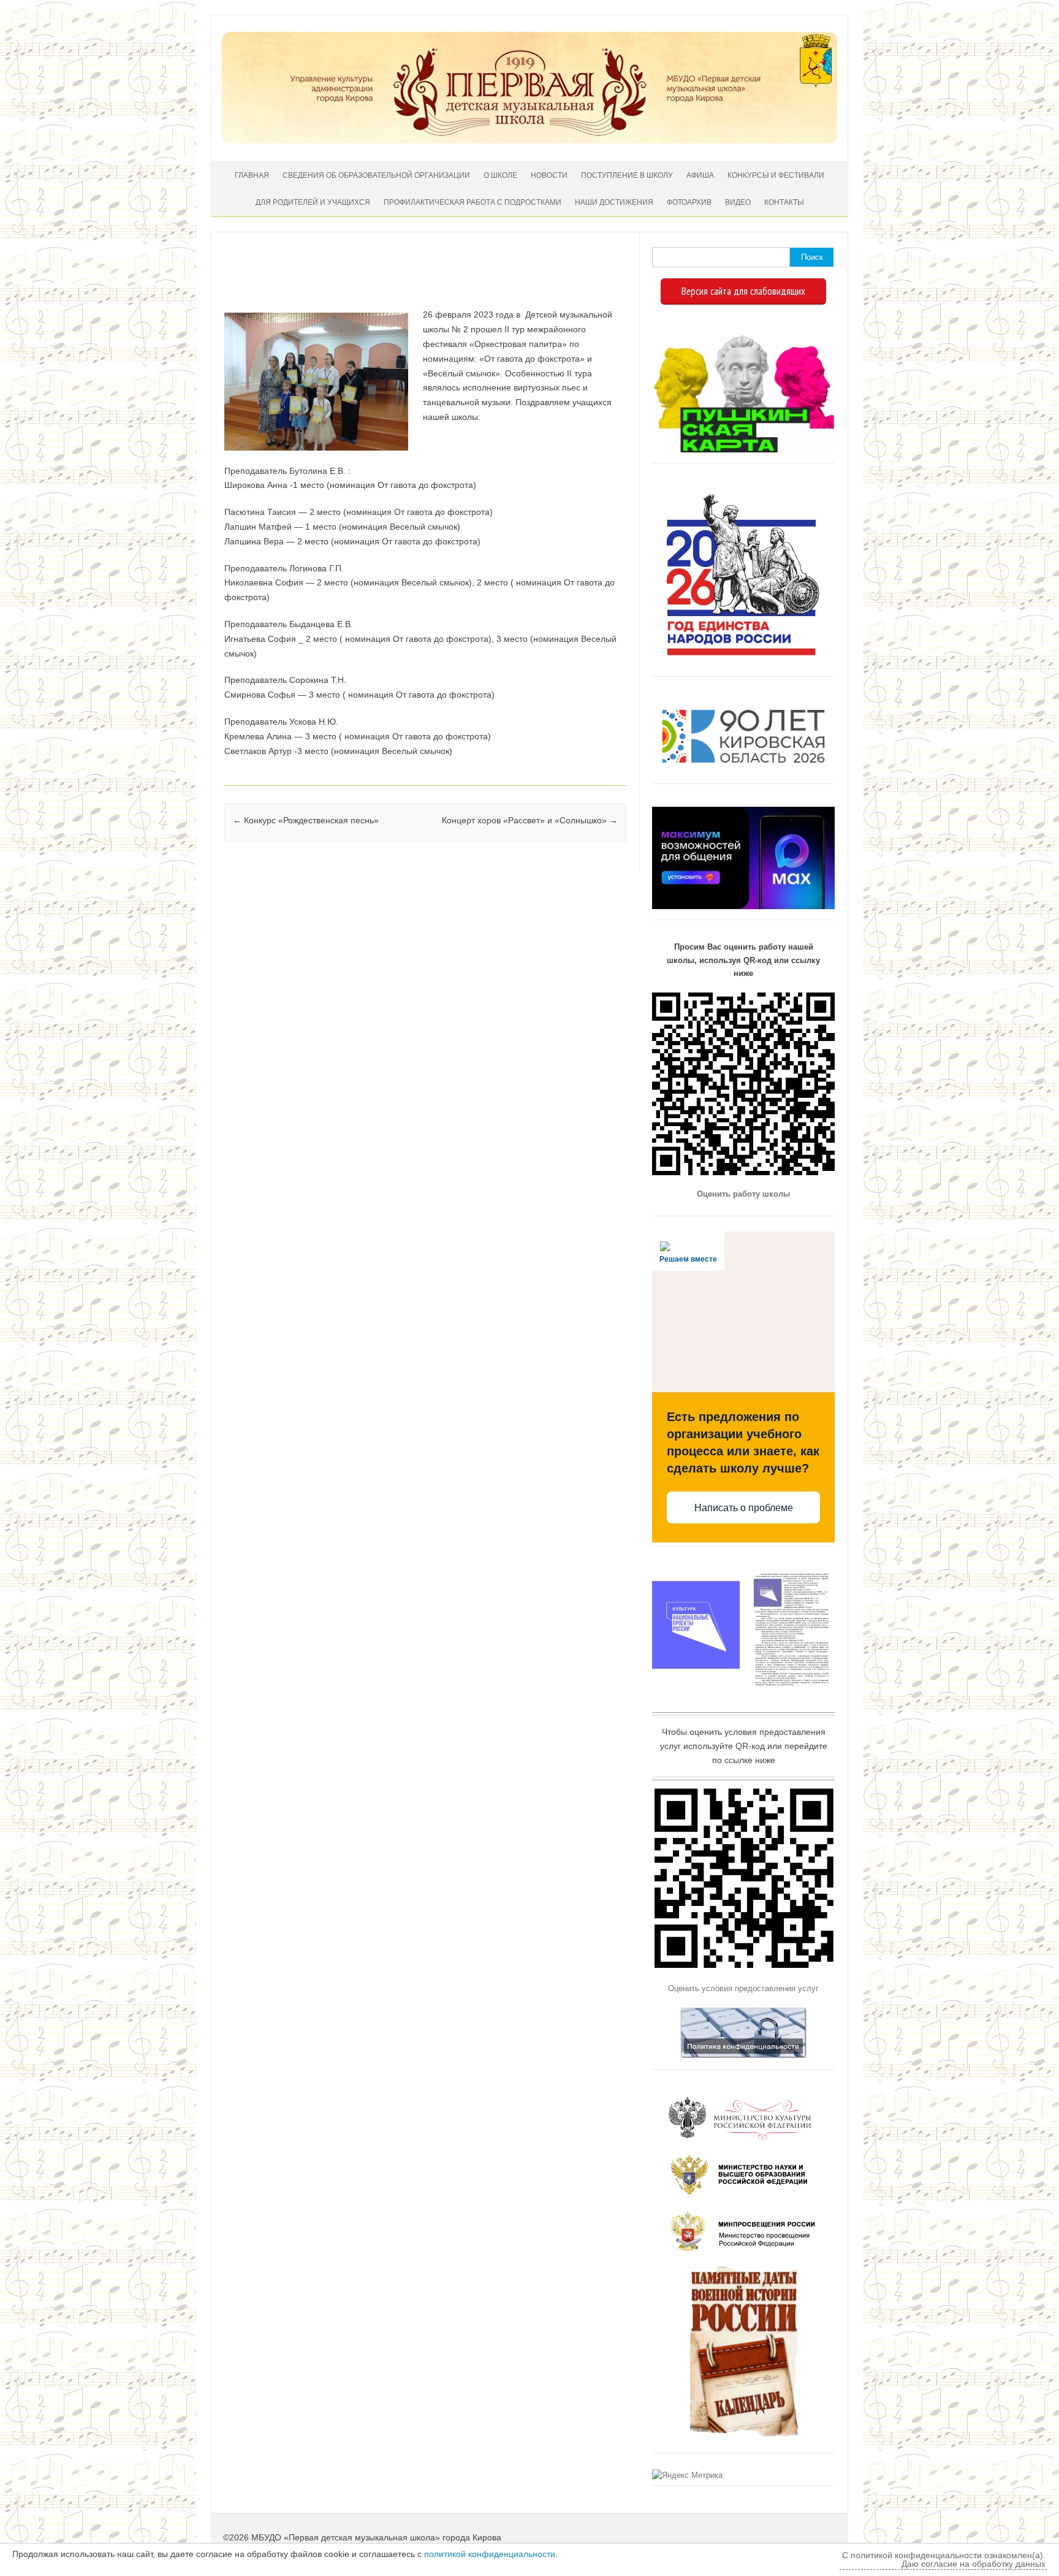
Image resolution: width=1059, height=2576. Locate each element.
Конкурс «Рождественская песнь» (306, 820)
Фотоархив (689, 202)
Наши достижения (614, 202)
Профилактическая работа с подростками (473, 202)
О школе (500, 175)
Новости (549, 175)
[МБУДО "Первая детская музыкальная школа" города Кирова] (529, 140)
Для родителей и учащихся (313, 202)
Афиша (700, 175)
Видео (738, 202)
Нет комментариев (566, 270)
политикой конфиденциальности (490, 2554)
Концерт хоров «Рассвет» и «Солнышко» (530, 820)
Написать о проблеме (744, 1508)
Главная (252, 175)
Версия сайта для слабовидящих (743, 291)
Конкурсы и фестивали (776, 175)
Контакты (784, 202)
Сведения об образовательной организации (376, 175)
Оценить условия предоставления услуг (743, 1988)
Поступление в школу (627, 175)
